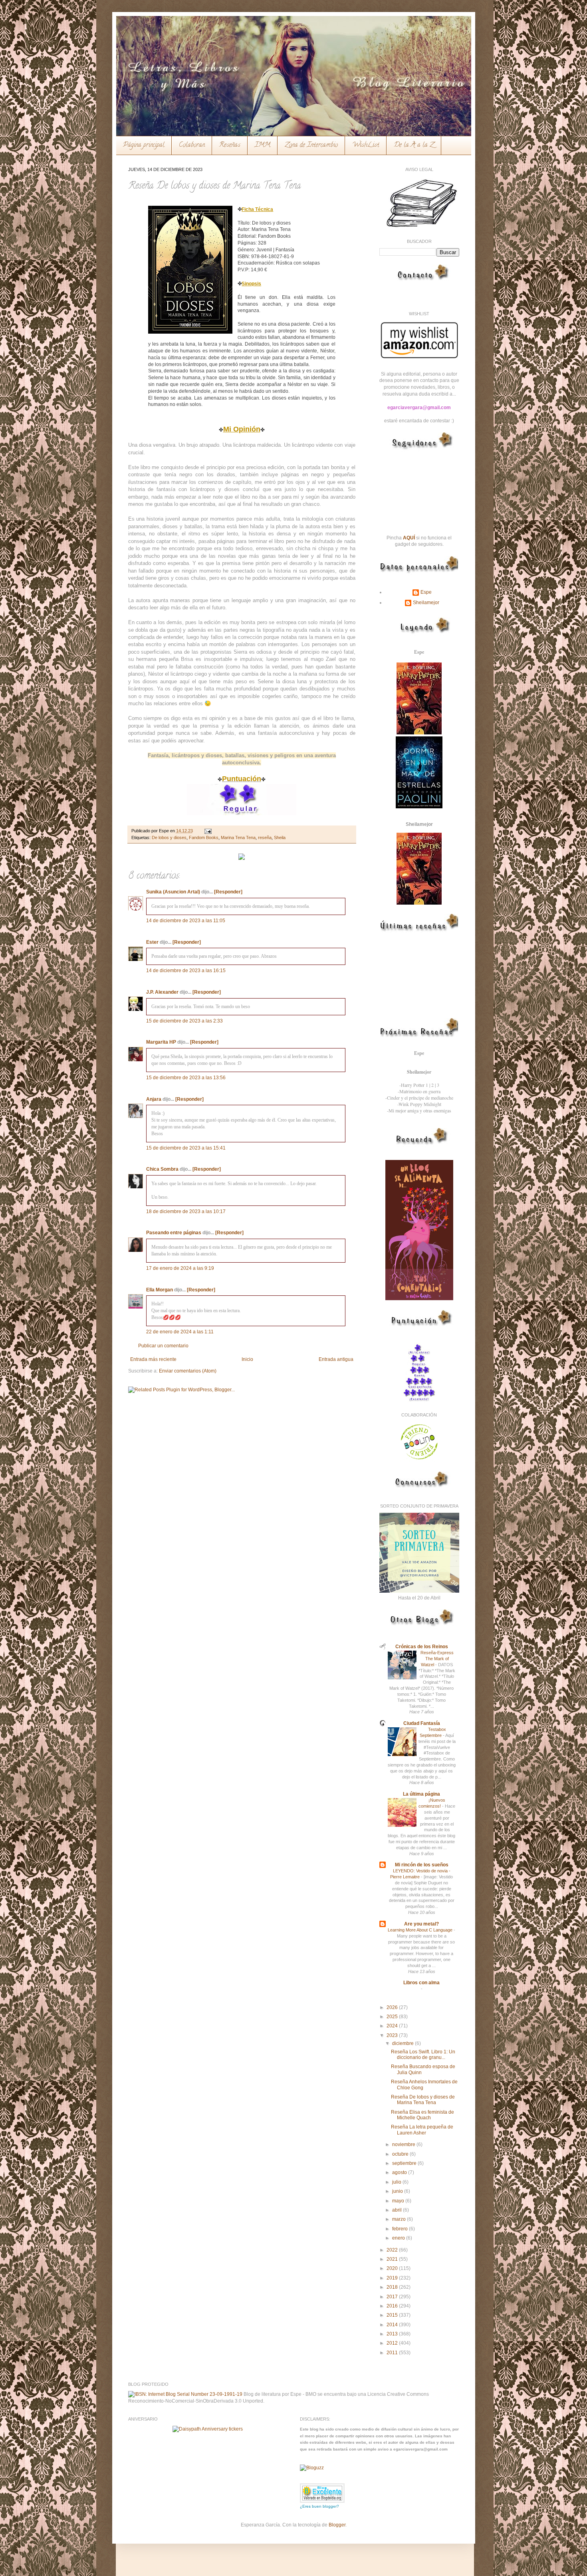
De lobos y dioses (169, 837)
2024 (393, 2026)
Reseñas (230, 145)
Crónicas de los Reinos (422, 1647)
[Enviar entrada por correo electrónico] (207, 831)
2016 (393, 2306)
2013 (393, 2334)
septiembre (405, 2163)
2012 (393, 2343)
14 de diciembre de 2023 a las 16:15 (186, 971)
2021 (393, 2259)
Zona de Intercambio (311, 145)
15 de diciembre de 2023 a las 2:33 (184, 1021)
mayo (399, 2201)
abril (398, 2210)
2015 (393, 2315)
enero (399, 2238)
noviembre (404, 2144)
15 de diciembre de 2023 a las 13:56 (186, 1078)
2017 (393, 2297)
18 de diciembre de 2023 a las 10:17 (186, 1211)
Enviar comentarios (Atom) (188, 1371)
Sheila (280, 837)
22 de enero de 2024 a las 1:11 (180, 1332)
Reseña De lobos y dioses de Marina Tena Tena (423, 2100)
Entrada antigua (336, 1359)
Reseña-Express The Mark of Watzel (437, 1659)
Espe (426, 592)
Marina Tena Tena (238, 837)
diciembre (404, 2043)
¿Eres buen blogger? (319, 2506)
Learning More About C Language (421, 1930)
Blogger (337, 2525)
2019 (393, 2278)
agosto (400, 2172)
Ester (152, 942)
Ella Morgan (160, 1290)
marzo (400, 2219)
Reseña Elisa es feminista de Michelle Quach (422, 2115)
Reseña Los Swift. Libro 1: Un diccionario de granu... (423, 2055)
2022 (393, 2250)
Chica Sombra (162, 1169)
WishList (366, 145)
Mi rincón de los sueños (422, 1865)
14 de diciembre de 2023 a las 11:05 (186, 921)
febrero (401, 2229)
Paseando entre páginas (174, 1233)
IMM (263, 145)
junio (398, 2191)
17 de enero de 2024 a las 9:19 (180, 1268)
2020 (393, 2268)
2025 (393, 2017)
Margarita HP (161, 1042)
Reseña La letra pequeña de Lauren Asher (422, 2130)
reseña (265, 837)
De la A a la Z (414, 145)
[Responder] (228, 892)
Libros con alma (421, 1983)
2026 (393, 2007)
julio (397, 2182)
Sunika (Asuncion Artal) (173, 892)
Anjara (154, 1099)
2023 (393, 2035)
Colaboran (192, 145)
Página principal (144, 145)
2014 (393, 2325)
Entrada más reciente (153, 1359)
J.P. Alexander (162, 992)
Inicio (247, 1359)
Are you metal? (421, 1924)
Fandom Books (204, 837)
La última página (421, 1794)
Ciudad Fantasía (422, 1723)
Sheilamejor (426, 603)
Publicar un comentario (163, 1346)
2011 (393, 2353)
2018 (393, 2287)
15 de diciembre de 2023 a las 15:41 (186, 1148)
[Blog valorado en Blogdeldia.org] (322, 2493)
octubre (401, 2154)
